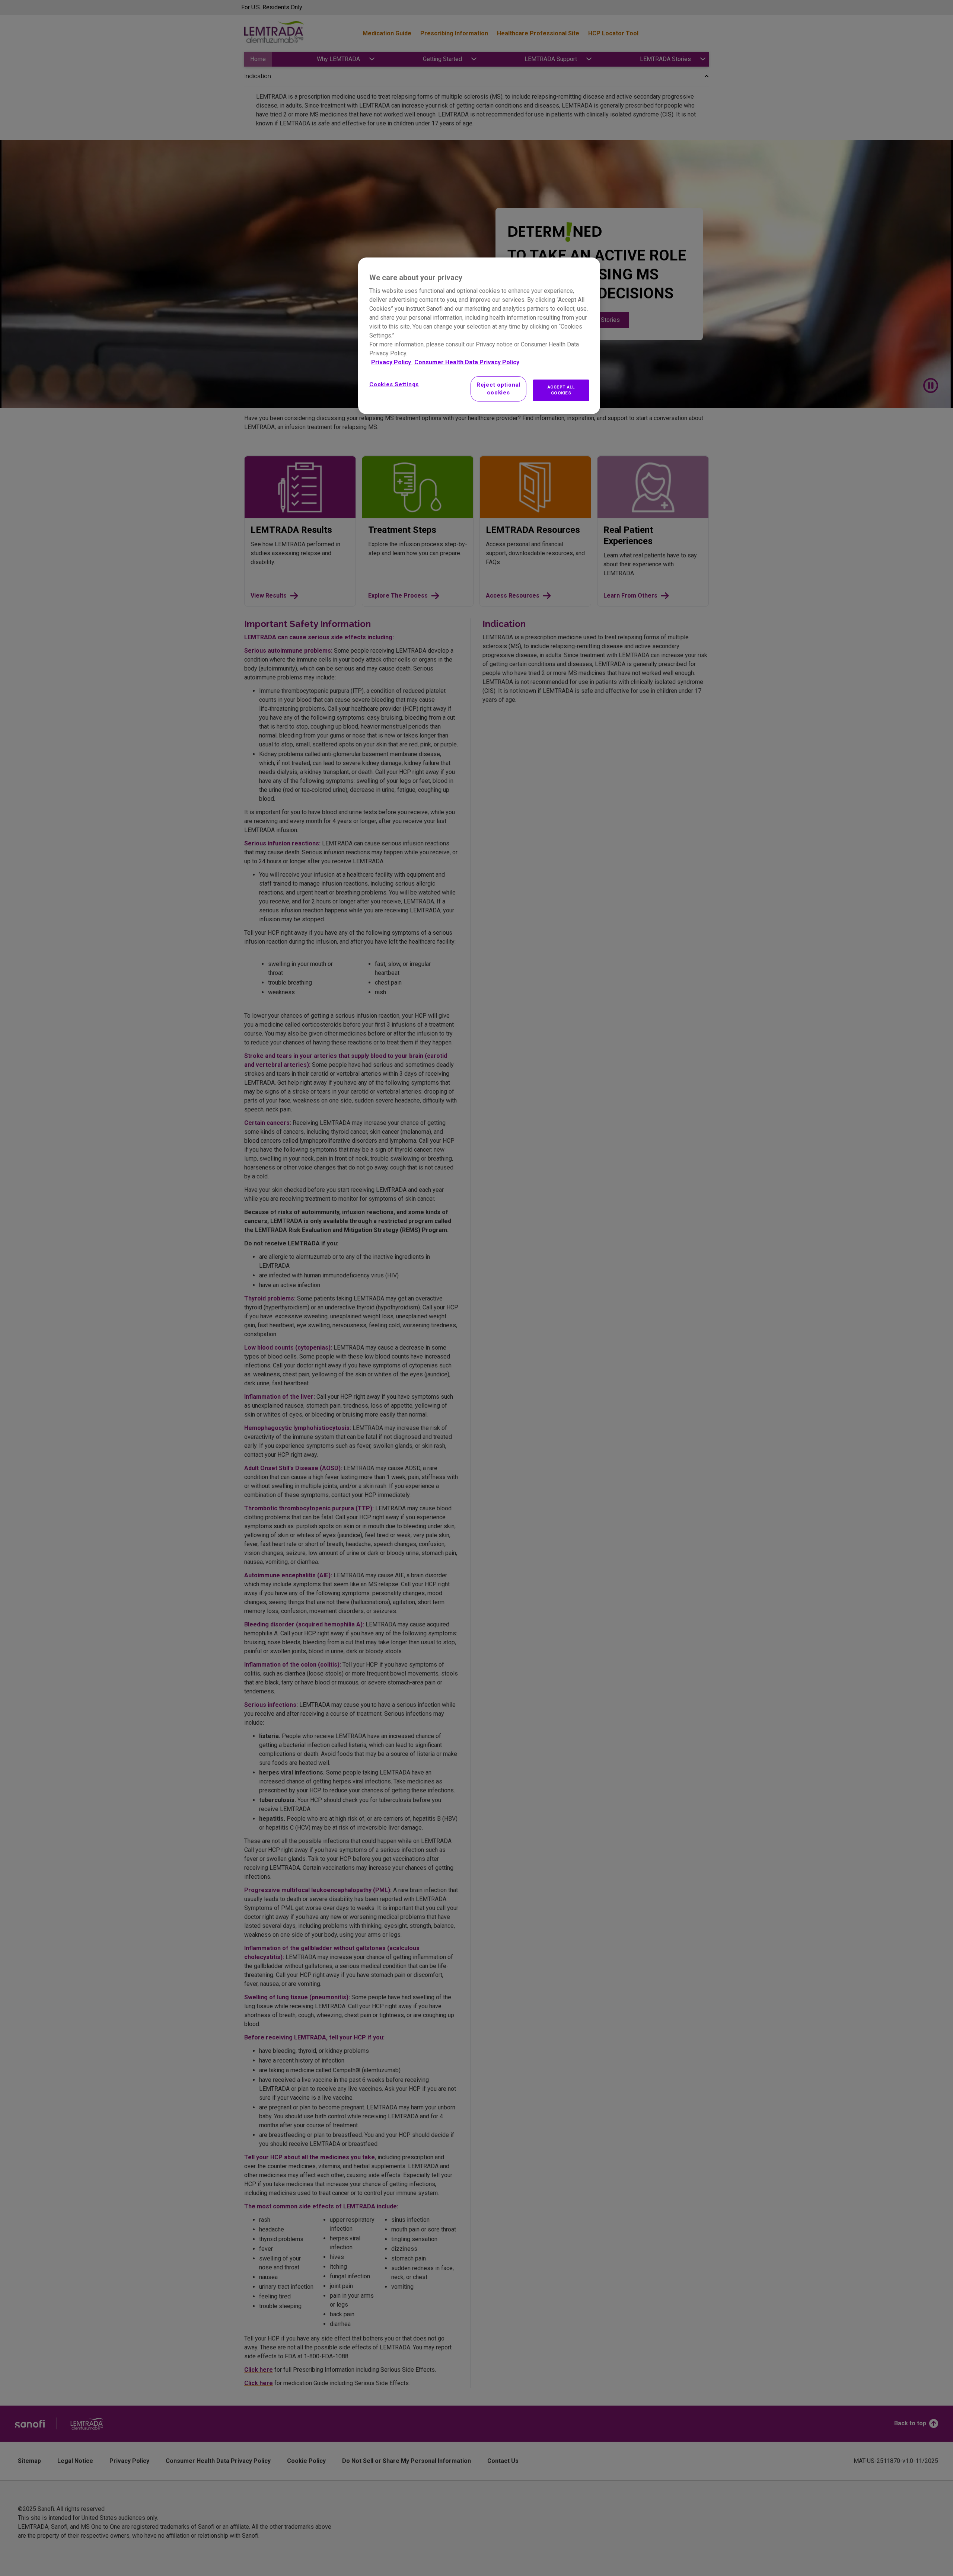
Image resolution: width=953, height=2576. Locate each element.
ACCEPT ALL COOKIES (561, 390)
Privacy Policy (392, 362)
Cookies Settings (394, 384)
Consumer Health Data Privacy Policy (467, 362)
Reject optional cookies (498, 389)
